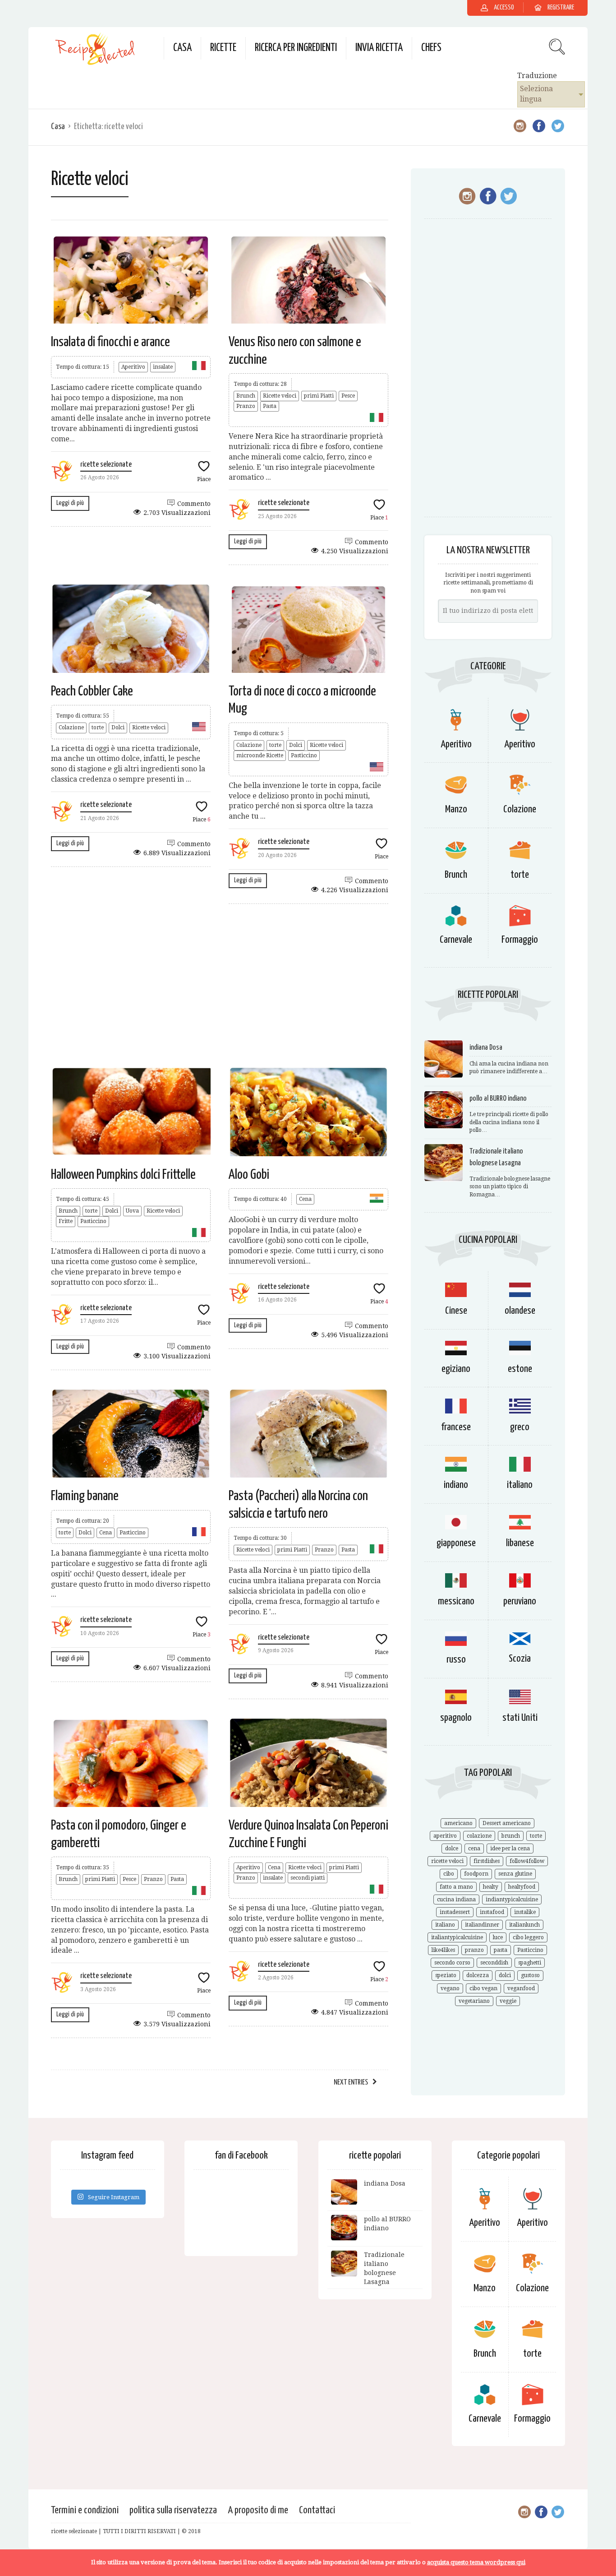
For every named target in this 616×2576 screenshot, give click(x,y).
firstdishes (487, 1861)
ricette (223, 48)
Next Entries (351, 2083)
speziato (446, 1975)
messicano (456, 1601)
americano (458, 1823)
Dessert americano (507, 1823)
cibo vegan (483, 1988)
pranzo (474, 1950)
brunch (511, 1836)
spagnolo (456, 1718)
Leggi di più (70, 503)
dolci (505, 1975)
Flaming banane (85, 1496)
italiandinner (482, 1925)
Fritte (66, 1221)
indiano (456, 1485)
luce (498, 1937)
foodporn (476, 1874)
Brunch (246, 396)
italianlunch (524, 1925)
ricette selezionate (106, 465)
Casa (182, 48)
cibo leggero (528, 1937)
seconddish (494, 1963)
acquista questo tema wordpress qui (476, 2562)
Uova (132, 1211)
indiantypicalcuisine (512, 1900)
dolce (452, 1849)
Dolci (118, 727)
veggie (508, 2001)
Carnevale (456, 940)
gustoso (530, 1975)
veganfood (521, 1988)
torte (98, 727)
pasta (501, 1950)
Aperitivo (133, 367)
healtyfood (522, 1887)
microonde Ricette (260, 755)
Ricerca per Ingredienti (296, 48)
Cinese (456, 1311)
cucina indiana (456, 1900)
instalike (525, 1912)
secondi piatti (308, 1878)
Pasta (270, 406)
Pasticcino (304, 755)
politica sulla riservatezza (173, 2510)
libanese (520, 1543)
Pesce (348, 396)
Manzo (456, 809)
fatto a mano (456, 1887)
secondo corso (452, 1963)
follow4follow (527, 1861)
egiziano (456, 1369)
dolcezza (478, 1975)
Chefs (431, 48)
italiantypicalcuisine (457, 1937)
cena (474, 1849)
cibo (449, 1874)
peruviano (520, 1601)
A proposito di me (258, 2510)
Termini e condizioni (85, 2510)
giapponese (456, 1543)
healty (491, 1887)
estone (520, 1369)
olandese (520, 1311)
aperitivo (445, 1836)
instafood (492, 1912)
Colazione (71, 727)
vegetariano (474, 2001)
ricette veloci (447, 1861)
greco (520, 1427)
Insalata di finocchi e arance (110, 342)
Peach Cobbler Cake (92, 691)
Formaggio (520, 940)
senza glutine (515, 1874)
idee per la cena (510, 1849)
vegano (450, 1988)
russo (456, 1660)
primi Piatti (319, 396)
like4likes (443, 1950)
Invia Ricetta (379, 48)
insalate (163, 367)
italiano (520, 1485)
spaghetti (530, 1963)
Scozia (520, 1659)
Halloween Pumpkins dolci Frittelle (123, 1175)
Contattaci (317, 2510)
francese (456, 1427)
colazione (479, 1836)
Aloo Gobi (249, 1175)
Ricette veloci (280, 396)
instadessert (455, 1912)
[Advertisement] (220, 985)
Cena (305, 1199)
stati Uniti (520, 1718)
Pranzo (246, 406)
